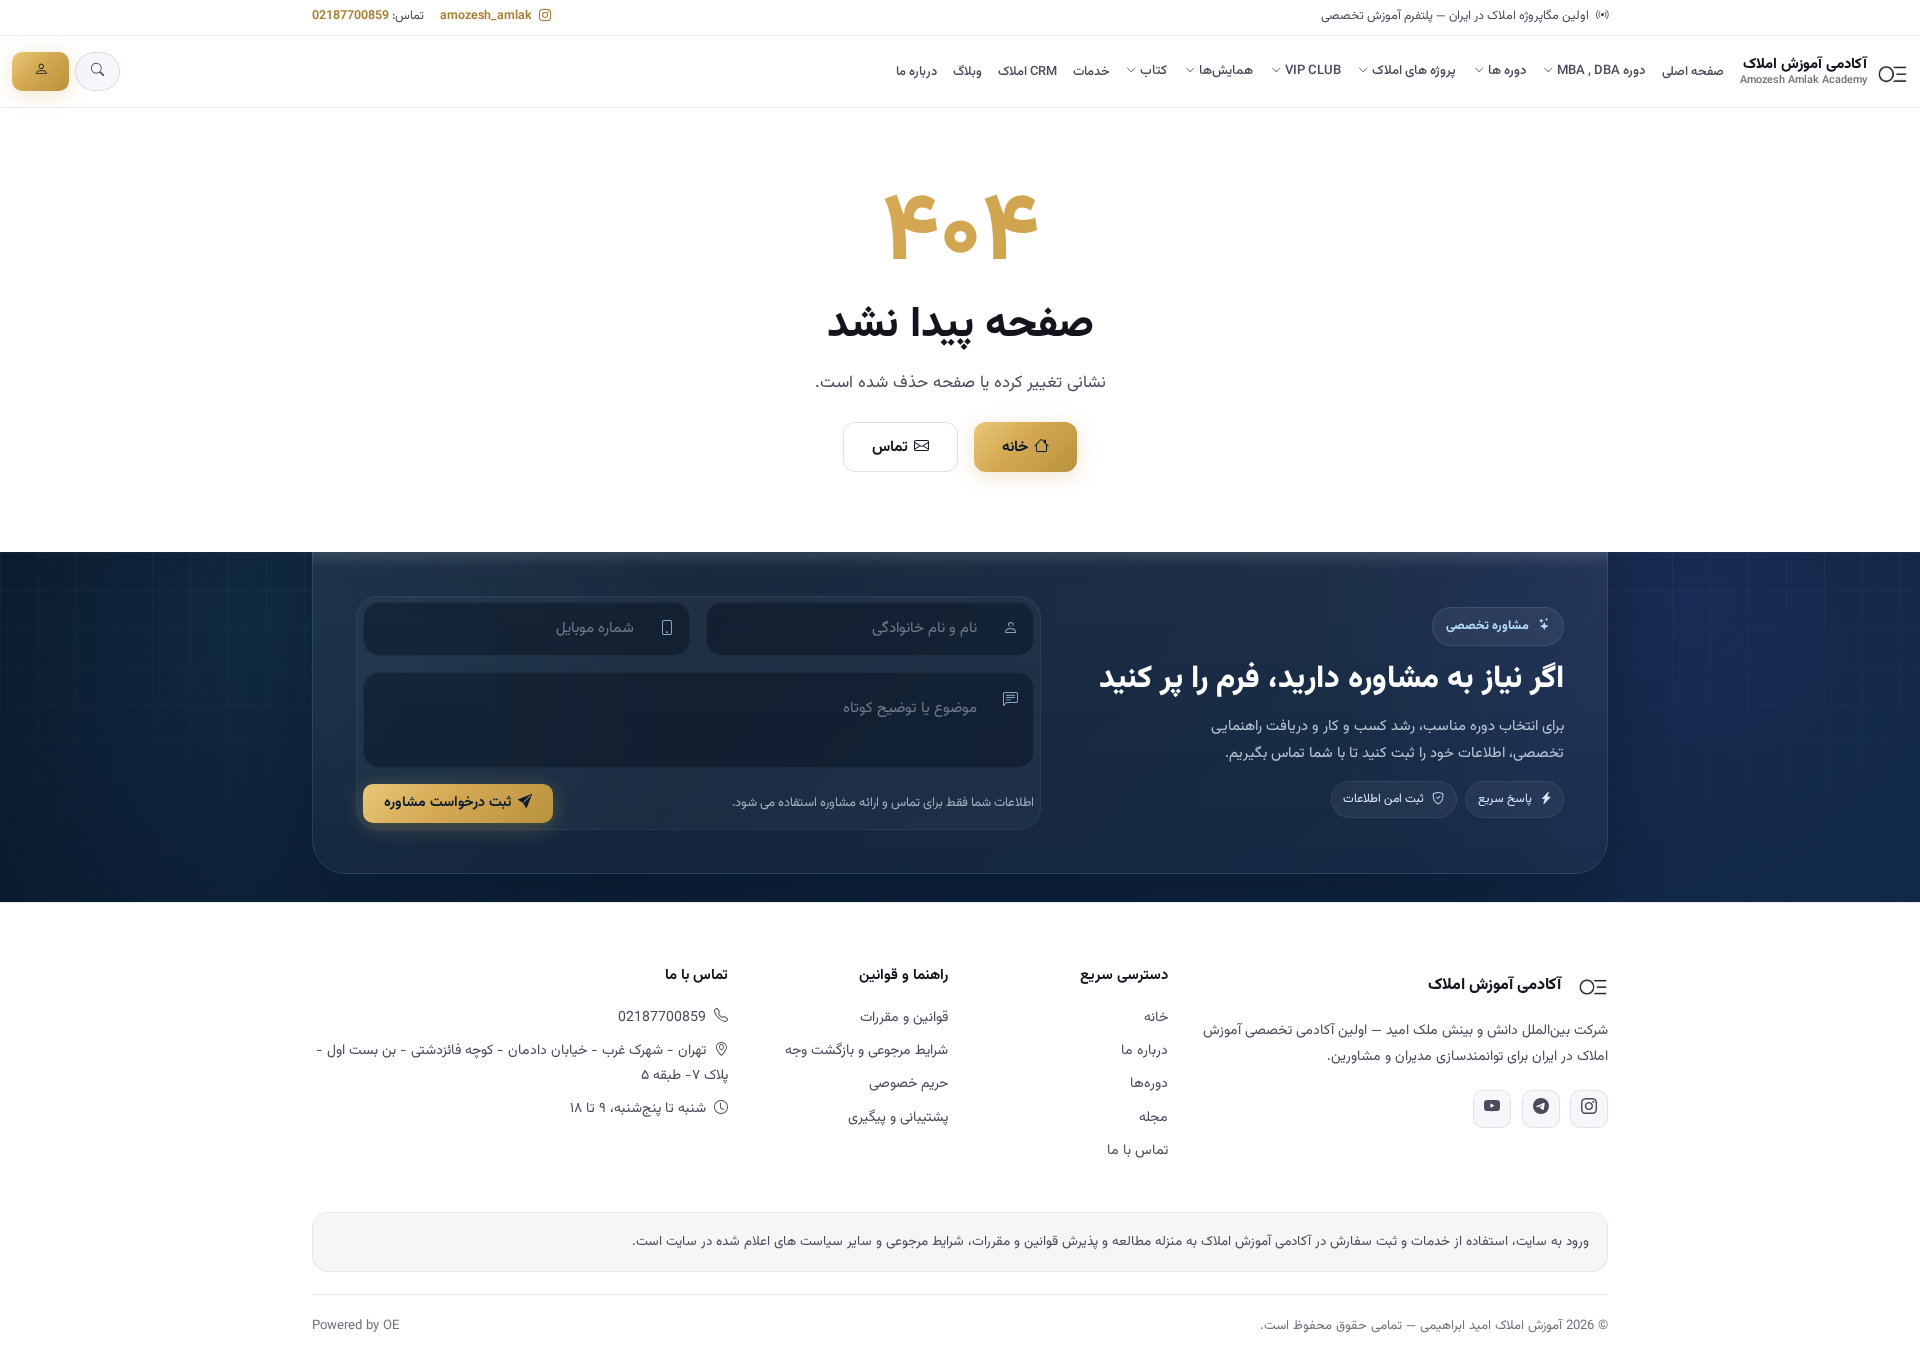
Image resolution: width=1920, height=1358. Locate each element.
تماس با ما (1137, 1151)
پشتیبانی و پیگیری (898, 1118)
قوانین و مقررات (904, 1018)
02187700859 (350, 16)
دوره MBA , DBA (1601, 71)
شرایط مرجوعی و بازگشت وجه (866, 1051)
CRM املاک (1027, 72)
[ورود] (40, 71)
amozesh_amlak (487, 16)
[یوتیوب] (1492, 1109)
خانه (1015, 447)
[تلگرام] (1541, 1109)
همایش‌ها (1226, 71)
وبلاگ (967, 72)
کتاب (1153, 71)
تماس (890, 447)
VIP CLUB (1313, 71)
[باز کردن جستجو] (97, 71)
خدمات (1091, 72)
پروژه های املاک (1414, 71)
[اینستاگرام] (1589, 1109)
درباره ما (916, 72)
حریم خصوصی (908, 1084)
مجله (1153, 1118)
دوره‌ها (1149, 1084)
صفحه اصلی (1693, 72)
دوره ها (1507, 71)
